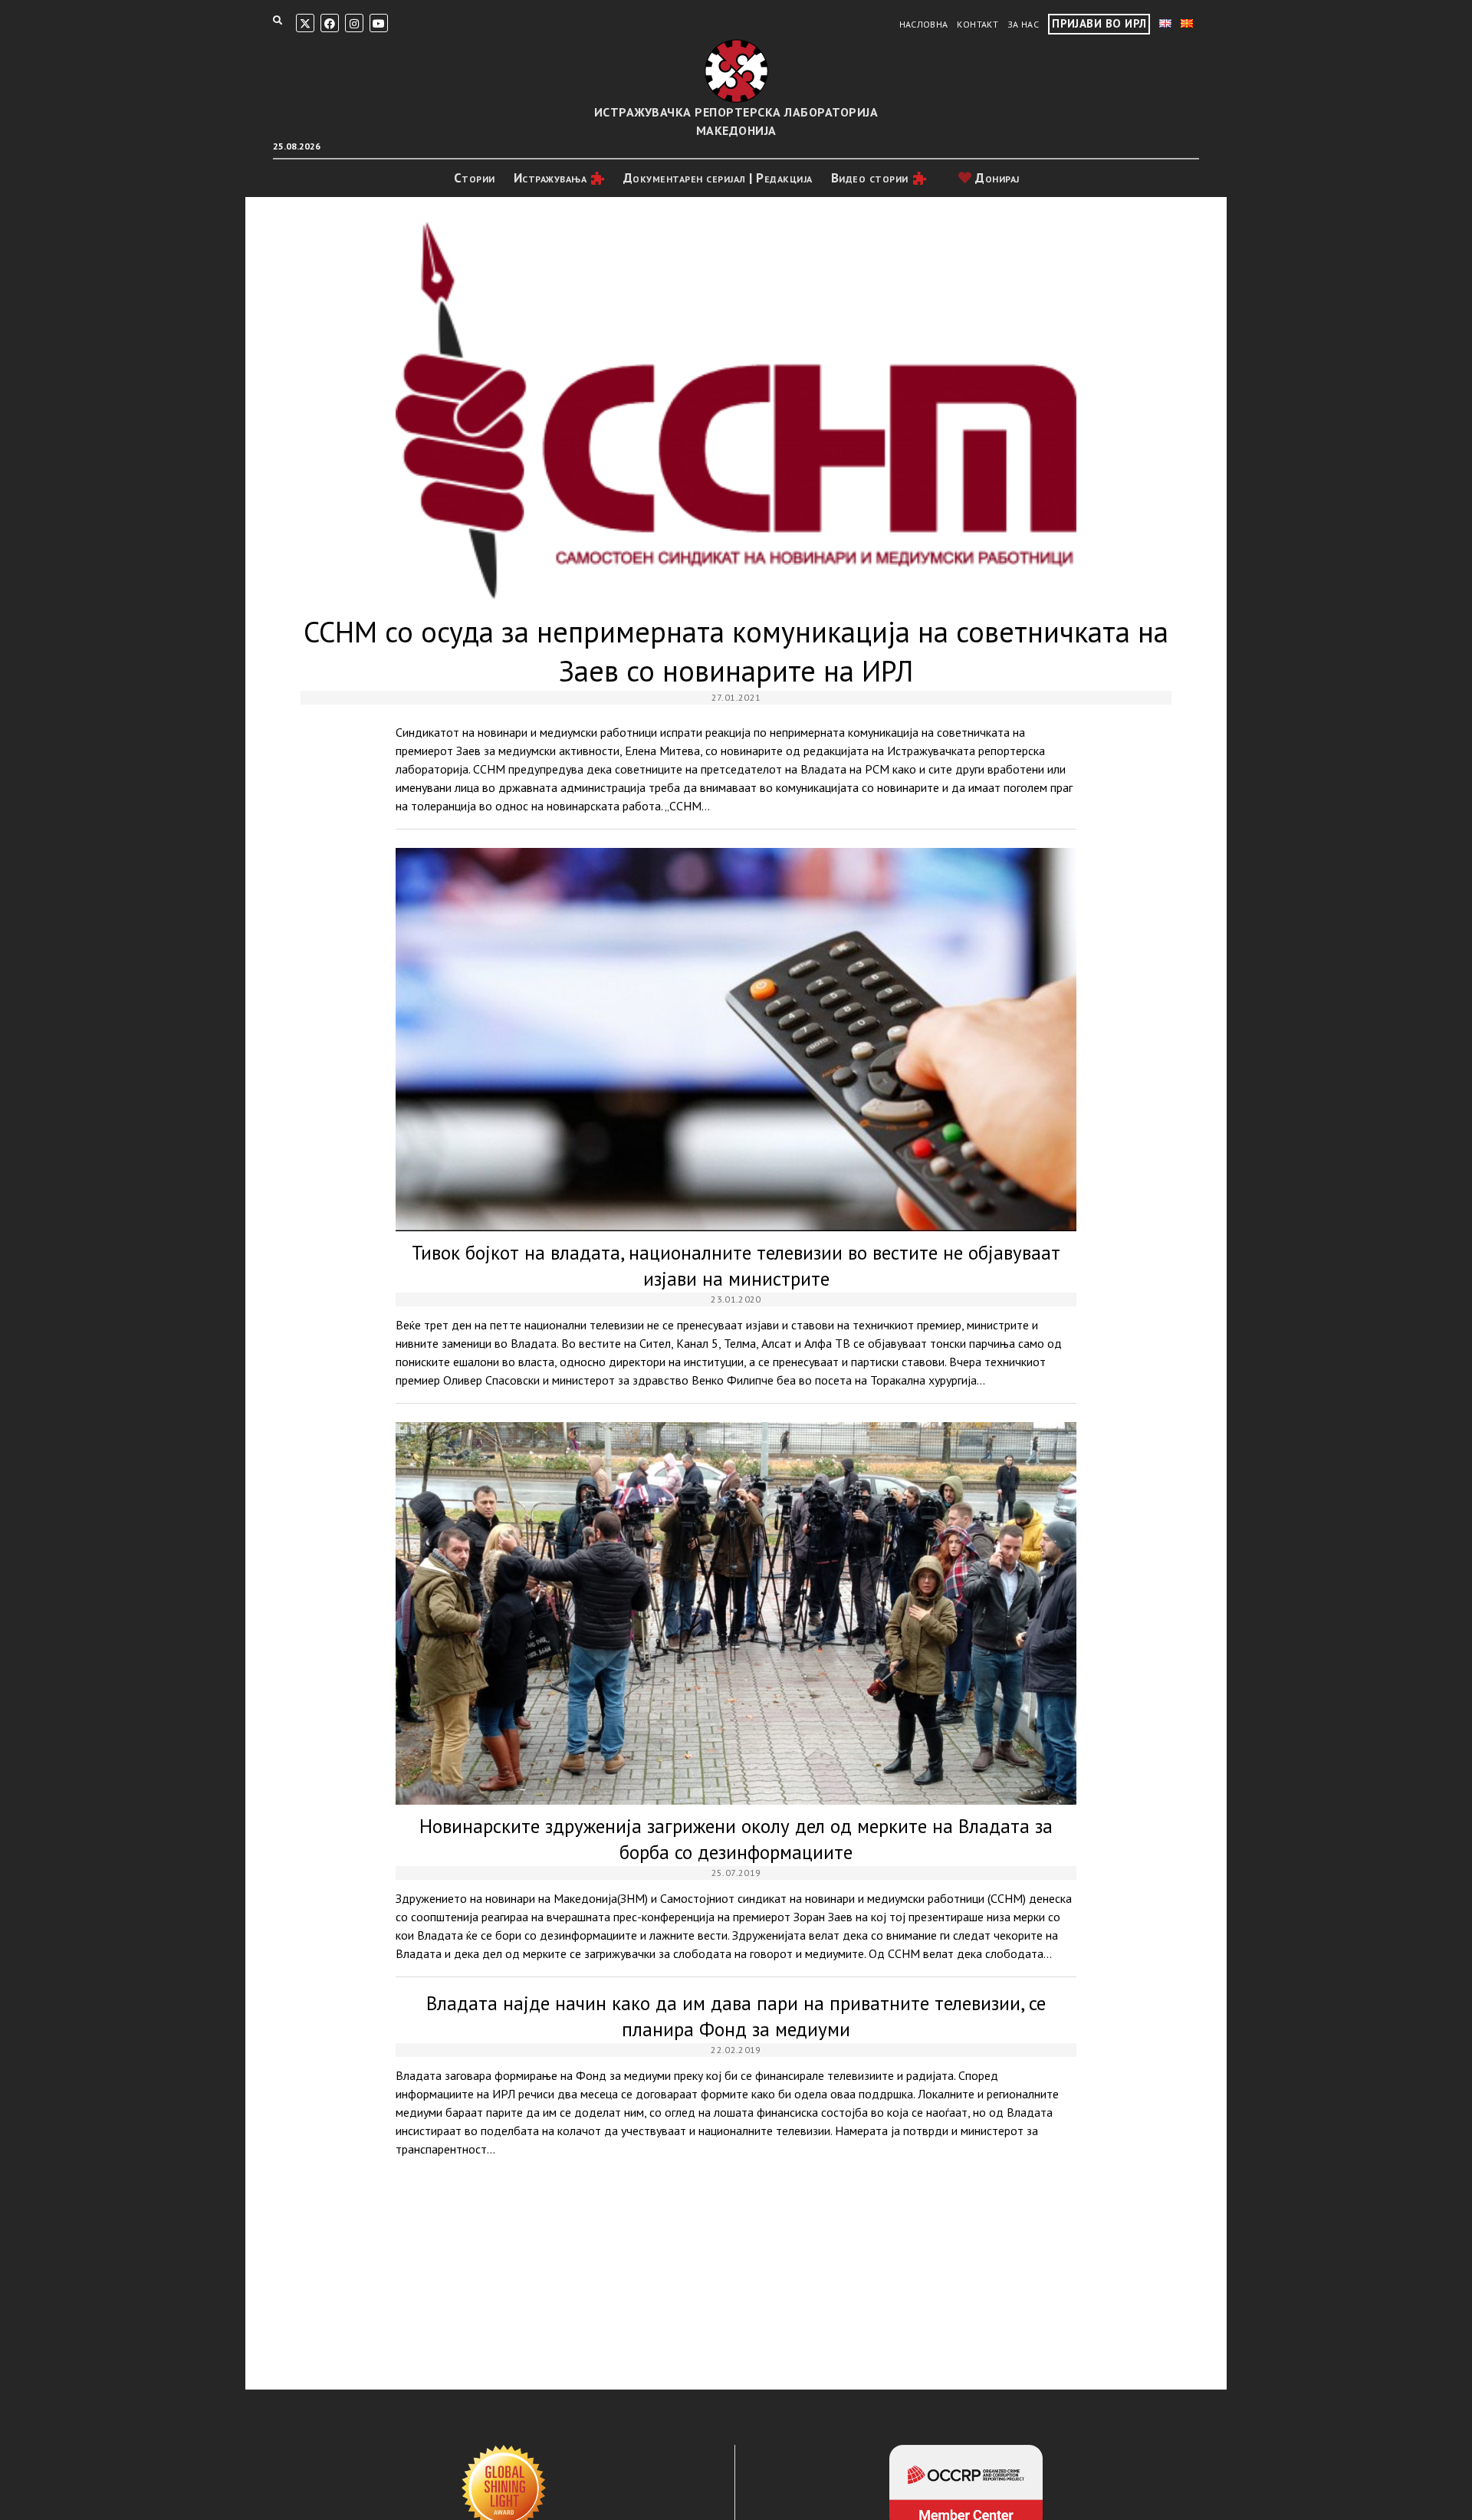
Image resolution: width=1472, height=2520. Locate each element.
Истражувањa (550, 178)
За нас (1023, 24)
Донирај (996, 178)
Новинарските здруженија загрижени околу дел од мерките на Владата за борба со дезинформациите (736, 1613)
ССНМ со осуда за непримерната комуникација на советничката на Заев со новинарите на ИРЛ (736, 411)
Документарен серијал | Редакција (718, 178)
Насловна (924, 24)
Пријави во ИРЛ (1099, 23)
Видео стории (870, 178)
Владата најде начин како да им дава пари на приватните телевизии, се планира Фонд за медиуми (736, 2016)
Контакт (978, 24)
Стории (475, 178)
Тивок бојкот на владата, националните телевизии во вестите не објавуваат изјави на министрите (736, 1040)
